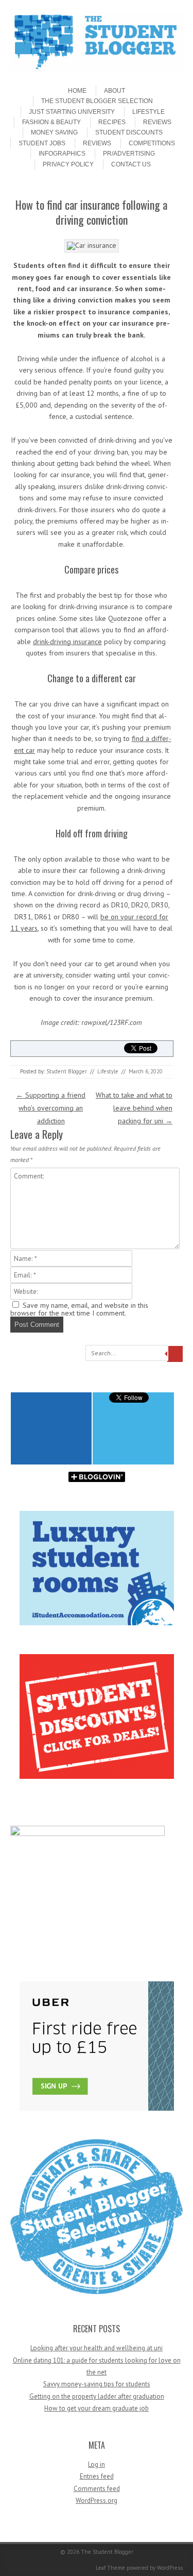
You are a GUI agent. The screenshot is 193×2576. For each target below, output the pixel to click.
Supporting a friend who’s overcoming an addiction (51, 1108)
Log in (97, 2464)
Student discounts (129, 132)
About (115, 91)
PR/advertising (129, 154)
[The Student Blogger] (97, 69)
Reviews (157, 122)
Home (77, 91)
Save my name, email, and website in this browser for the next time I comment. (79, 1309)
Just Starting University (72, 112)
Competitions (152, 143)
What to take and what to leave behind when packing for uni (134, 1108)
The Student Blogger (107, 2552)
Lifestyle (148, 112)
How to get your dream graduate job (97, 2408)
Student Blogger (67, 1071)
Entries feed (97, 2476)
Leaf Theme (110, 2568)
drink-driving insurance (67, 642)
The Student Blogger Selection (97, 101)
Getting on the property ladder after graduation (97, 2396)
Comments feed (97, 2489)
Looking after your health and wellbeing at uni (97, 2348)
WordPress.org (97, 2501)
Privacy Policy (68, 164)
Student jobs (42, 143)
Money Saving (54, 132)
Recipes (112, 122)
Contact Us (131, 164)
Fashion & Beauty (51, 122)
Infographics (62, 154)
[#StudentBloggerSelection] (97, 2292)
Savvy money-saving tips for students (97, 2384)
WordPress (170, 2568)
